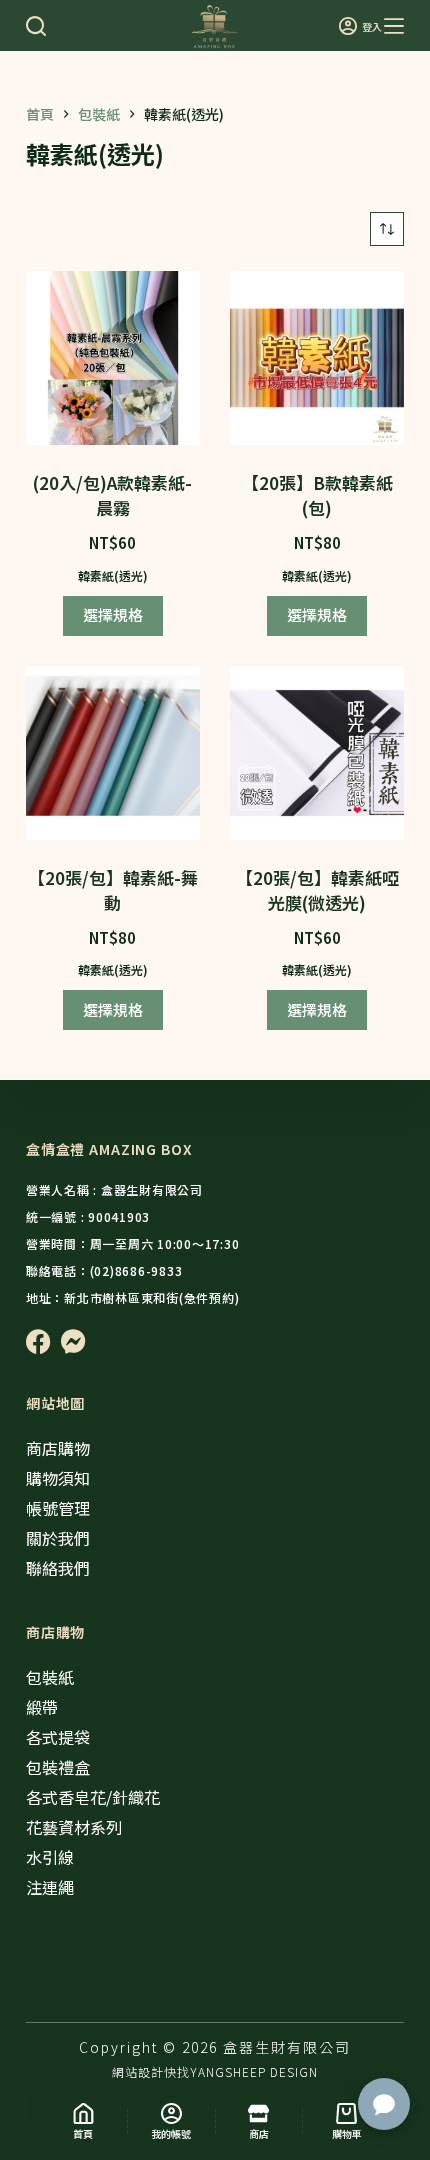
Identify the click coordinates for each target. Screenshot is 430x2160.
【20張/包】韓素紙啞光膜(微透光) (317, 890)
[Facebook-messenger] (73, 1341)
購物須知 (58, 1478)
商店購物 (58, 1448)
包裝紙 (50, 1677)
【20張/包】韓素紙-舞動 (113, 890)
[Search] (36, 26)
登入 (372, 26)
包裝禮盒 (58, 1767)
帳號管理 (58, 1508)
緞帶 (42, 1707)
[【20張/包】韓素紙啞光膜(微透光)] (317, 753)
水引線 (50, 1857)
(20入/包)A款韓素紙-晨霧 (112, 495)
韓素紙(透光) (113, 575)
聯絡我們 (58, 1568)
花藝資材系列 (74, 1827)
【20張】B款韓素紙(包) (317, 495)
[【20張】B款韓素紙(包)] (317, 358)
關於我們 (58, 1538)
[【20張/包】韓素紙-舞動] (113, 753)
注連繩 (50, 1887)
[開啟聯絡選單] (384, 2104)
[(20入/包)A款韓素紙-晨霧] (113, 358)
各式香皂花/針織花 (93, 1797)
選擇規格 (113, 614)
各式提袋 (58, 1737)
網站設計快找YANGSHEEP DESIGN (215, 2071)
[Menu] (394, 26)
